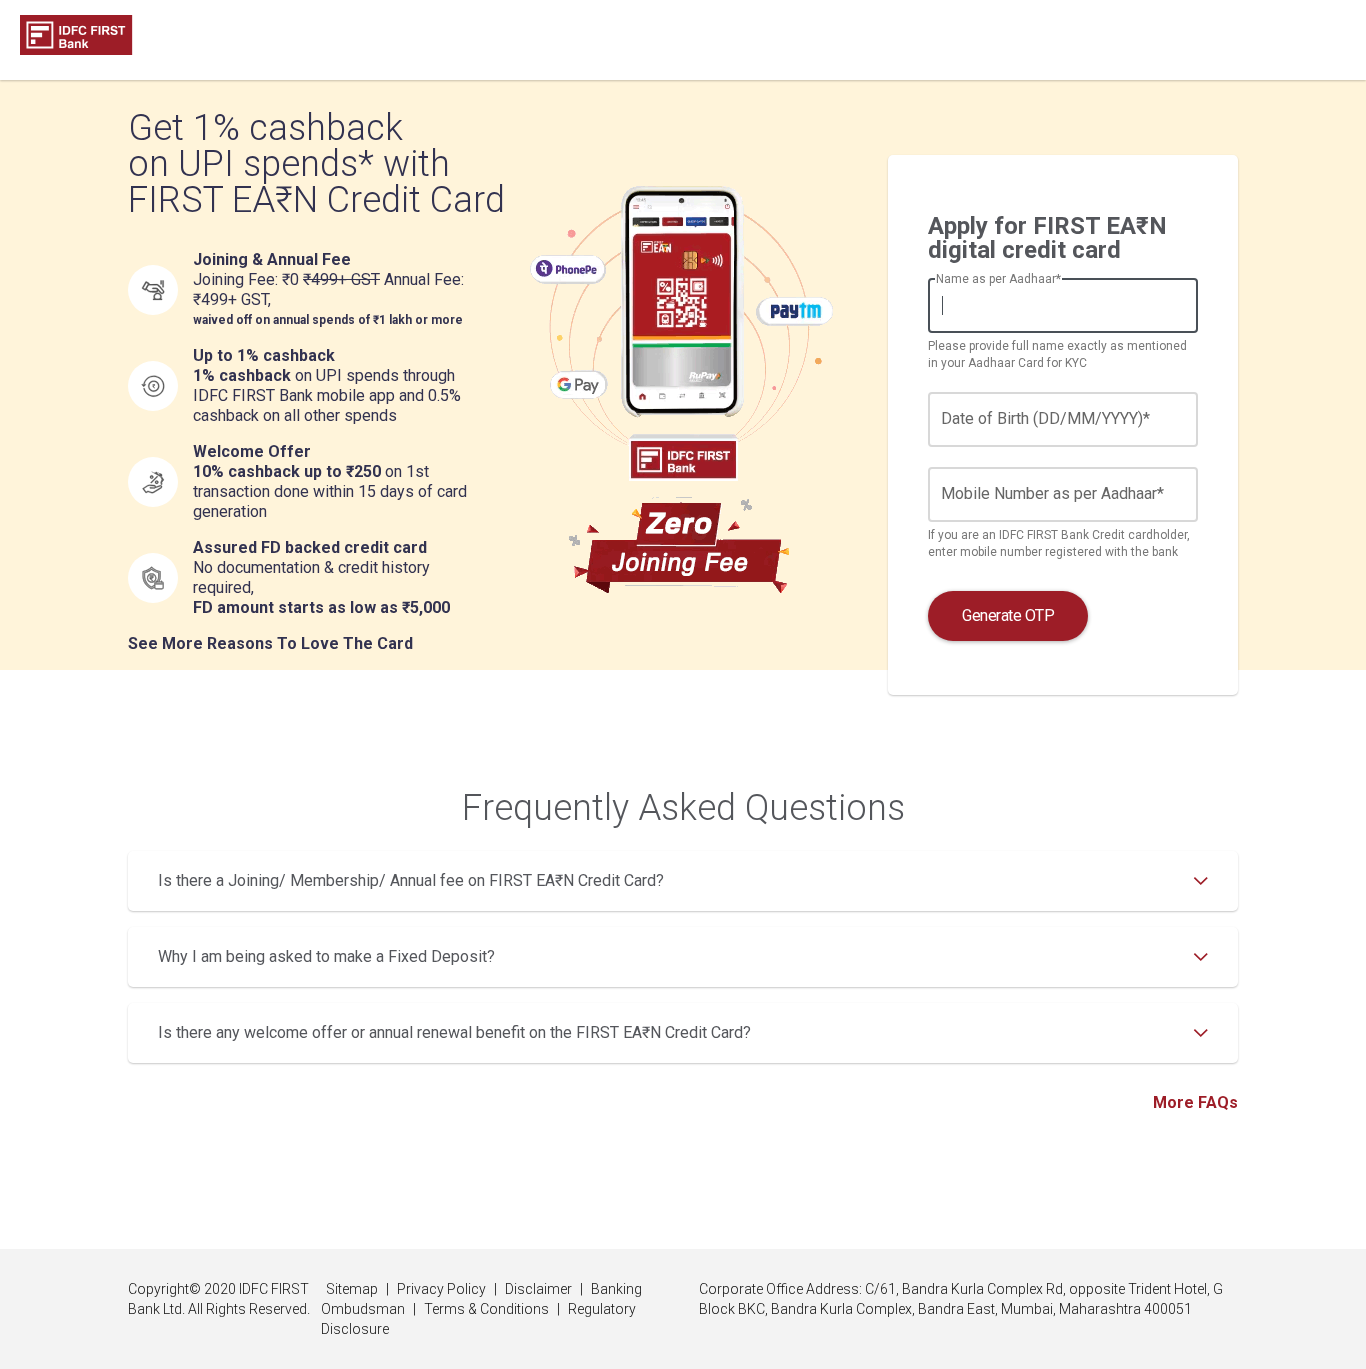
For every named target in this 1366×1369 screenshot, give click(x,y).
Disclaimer (538, 1289)
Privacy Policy (441, 1289)
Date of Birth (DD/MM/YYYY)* (1045, 418)
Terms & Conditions (486, 1309)
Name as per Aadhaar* (998, 279)
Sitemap (352, 1289)
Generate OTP (1008, 615)
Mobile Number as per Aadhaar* (1052, 493)
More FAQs (1195, 1102)
